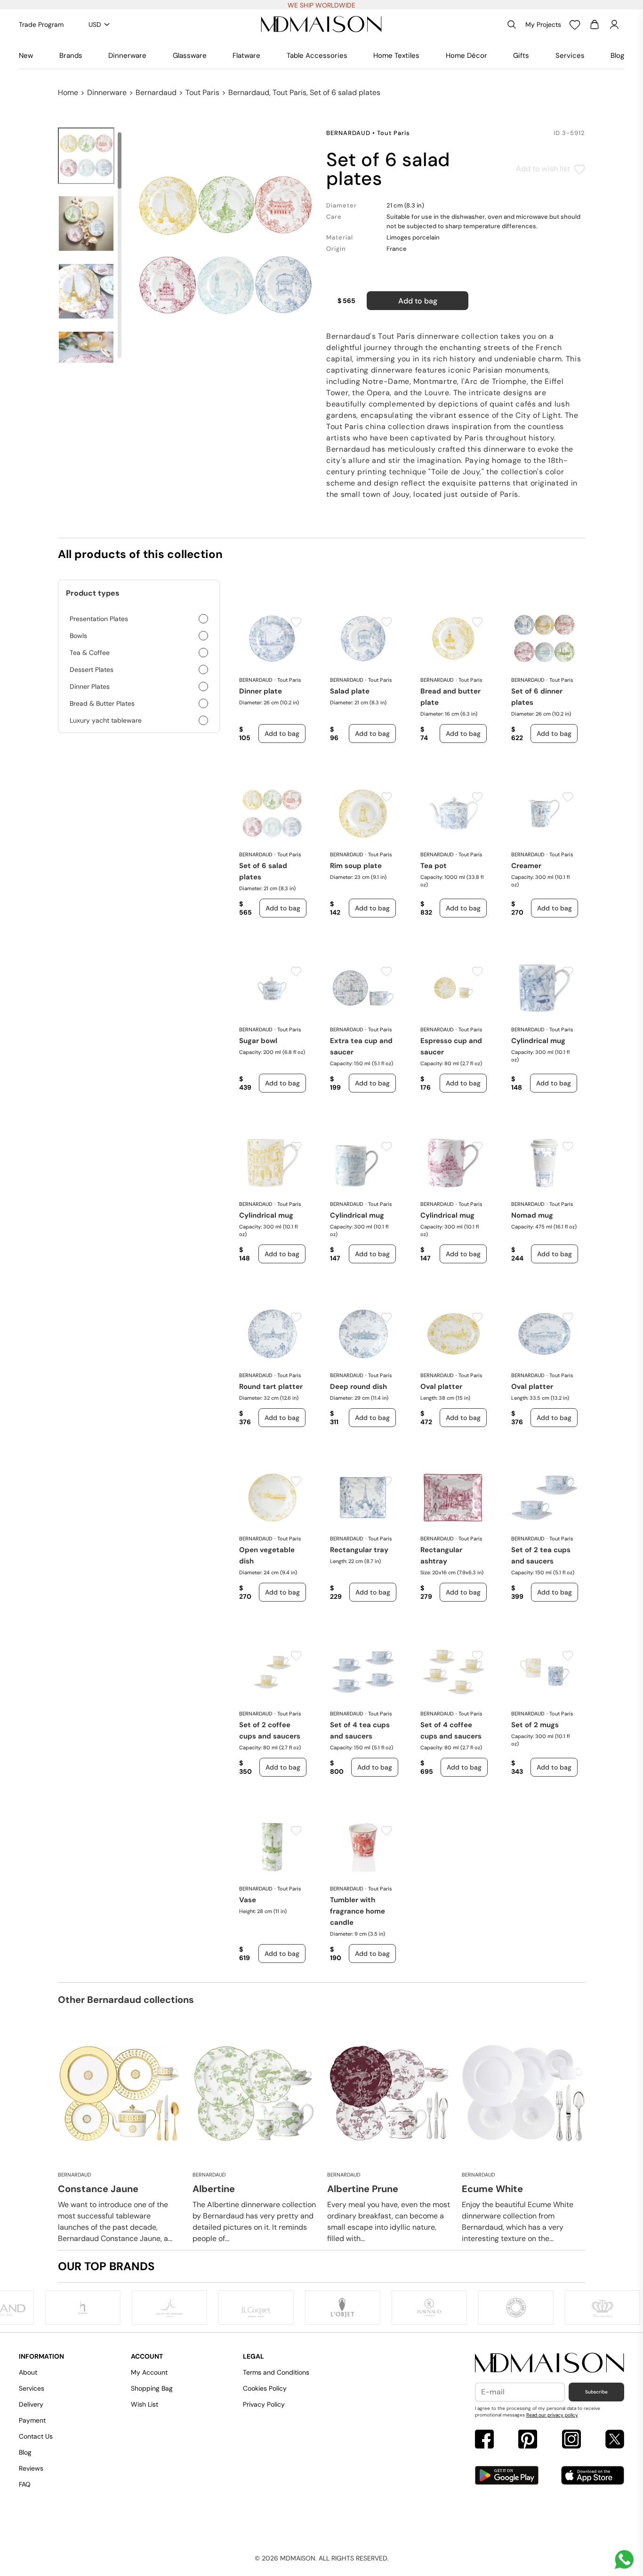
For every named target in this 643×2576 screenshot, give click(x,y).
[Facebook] (484, 2440)
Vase (248, 1900)
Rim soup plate (356, 866)
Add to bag (418, 301)
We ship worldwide (321, 5)
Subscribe (596, 2392)
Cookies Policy (265, 2388)
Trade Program (41, 24)
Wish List (145, 2404)
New (26, 56)
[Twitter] (615, 2440)
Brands (71, 56)
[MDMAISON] (321, 24)
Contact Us (36, 2436)
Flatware (246, 56)
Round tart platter (271, 1387)
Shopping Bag (152, 2388)
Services (570, 56)
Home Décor (466, 56)
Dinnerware (127, 56)
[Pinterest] (528, 2440)
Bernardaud (156, 92)
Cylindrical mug (538, 1041)
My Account (149, 2372)
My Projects (543, 24)
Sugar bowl (258, 1041)
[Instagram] (571, 2440)
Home (68, 92)
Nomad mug (532, 1215)
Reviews (31, 2468)
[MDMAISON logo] (550, 2363)
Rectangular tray (359, 1550)
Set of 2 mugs (535, 1725)
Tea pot (434, 866)
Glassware (190, 56)
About (28, 2372)
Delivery (31, 2404)
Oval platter (441, 1387)
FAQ (25, 2484)
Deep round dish (358, 1387)
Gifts (521, 56)
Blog (617, 56)
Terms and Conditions (276, 2372)
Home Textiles (396, 56)
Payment (32, 2420)
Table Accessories (317, 56)
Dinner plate (261, 691)
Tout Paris (202, 92)
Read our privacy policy (552, 2415)
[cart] (595, 24)
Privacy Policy (264, 2404)
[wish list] (575, 24)
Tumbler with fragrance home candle (358, 1911)
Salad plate (350, 691)
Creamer (526, 866)
